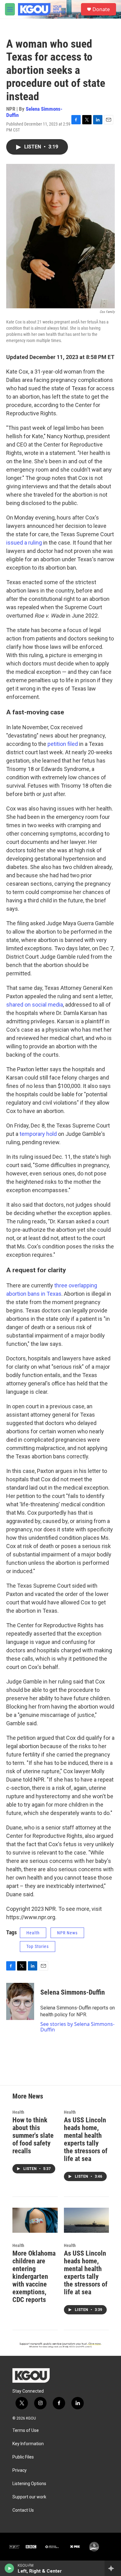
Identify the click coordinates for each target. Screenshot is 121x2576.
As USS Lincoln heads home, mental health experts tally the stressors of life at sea (86, 2139)
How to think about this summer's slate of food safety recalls (33, 2135)
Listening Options (29, 2484)
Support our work (29, 2497)
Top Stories (38, 1946)
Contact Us (23, 2510)
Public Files (23, 2457)
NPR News (67, 1933)
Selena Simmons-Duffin (34, 112)
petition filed (63, 744)
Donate (101, 9)
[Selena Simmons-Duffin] (20, 2001)
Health (33, 1933)
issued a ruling (24, 543)
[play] (9, 2568)
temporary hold (38, 1134)
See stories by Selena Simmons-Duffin (77, 2027)
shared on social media (35, 1005)
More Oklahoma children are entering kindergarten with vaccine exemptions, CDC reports (34, 2276)
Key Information (28, 2444)
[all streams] (113, 2568)
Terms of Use (26, 2431)
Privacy (20, 2470)
